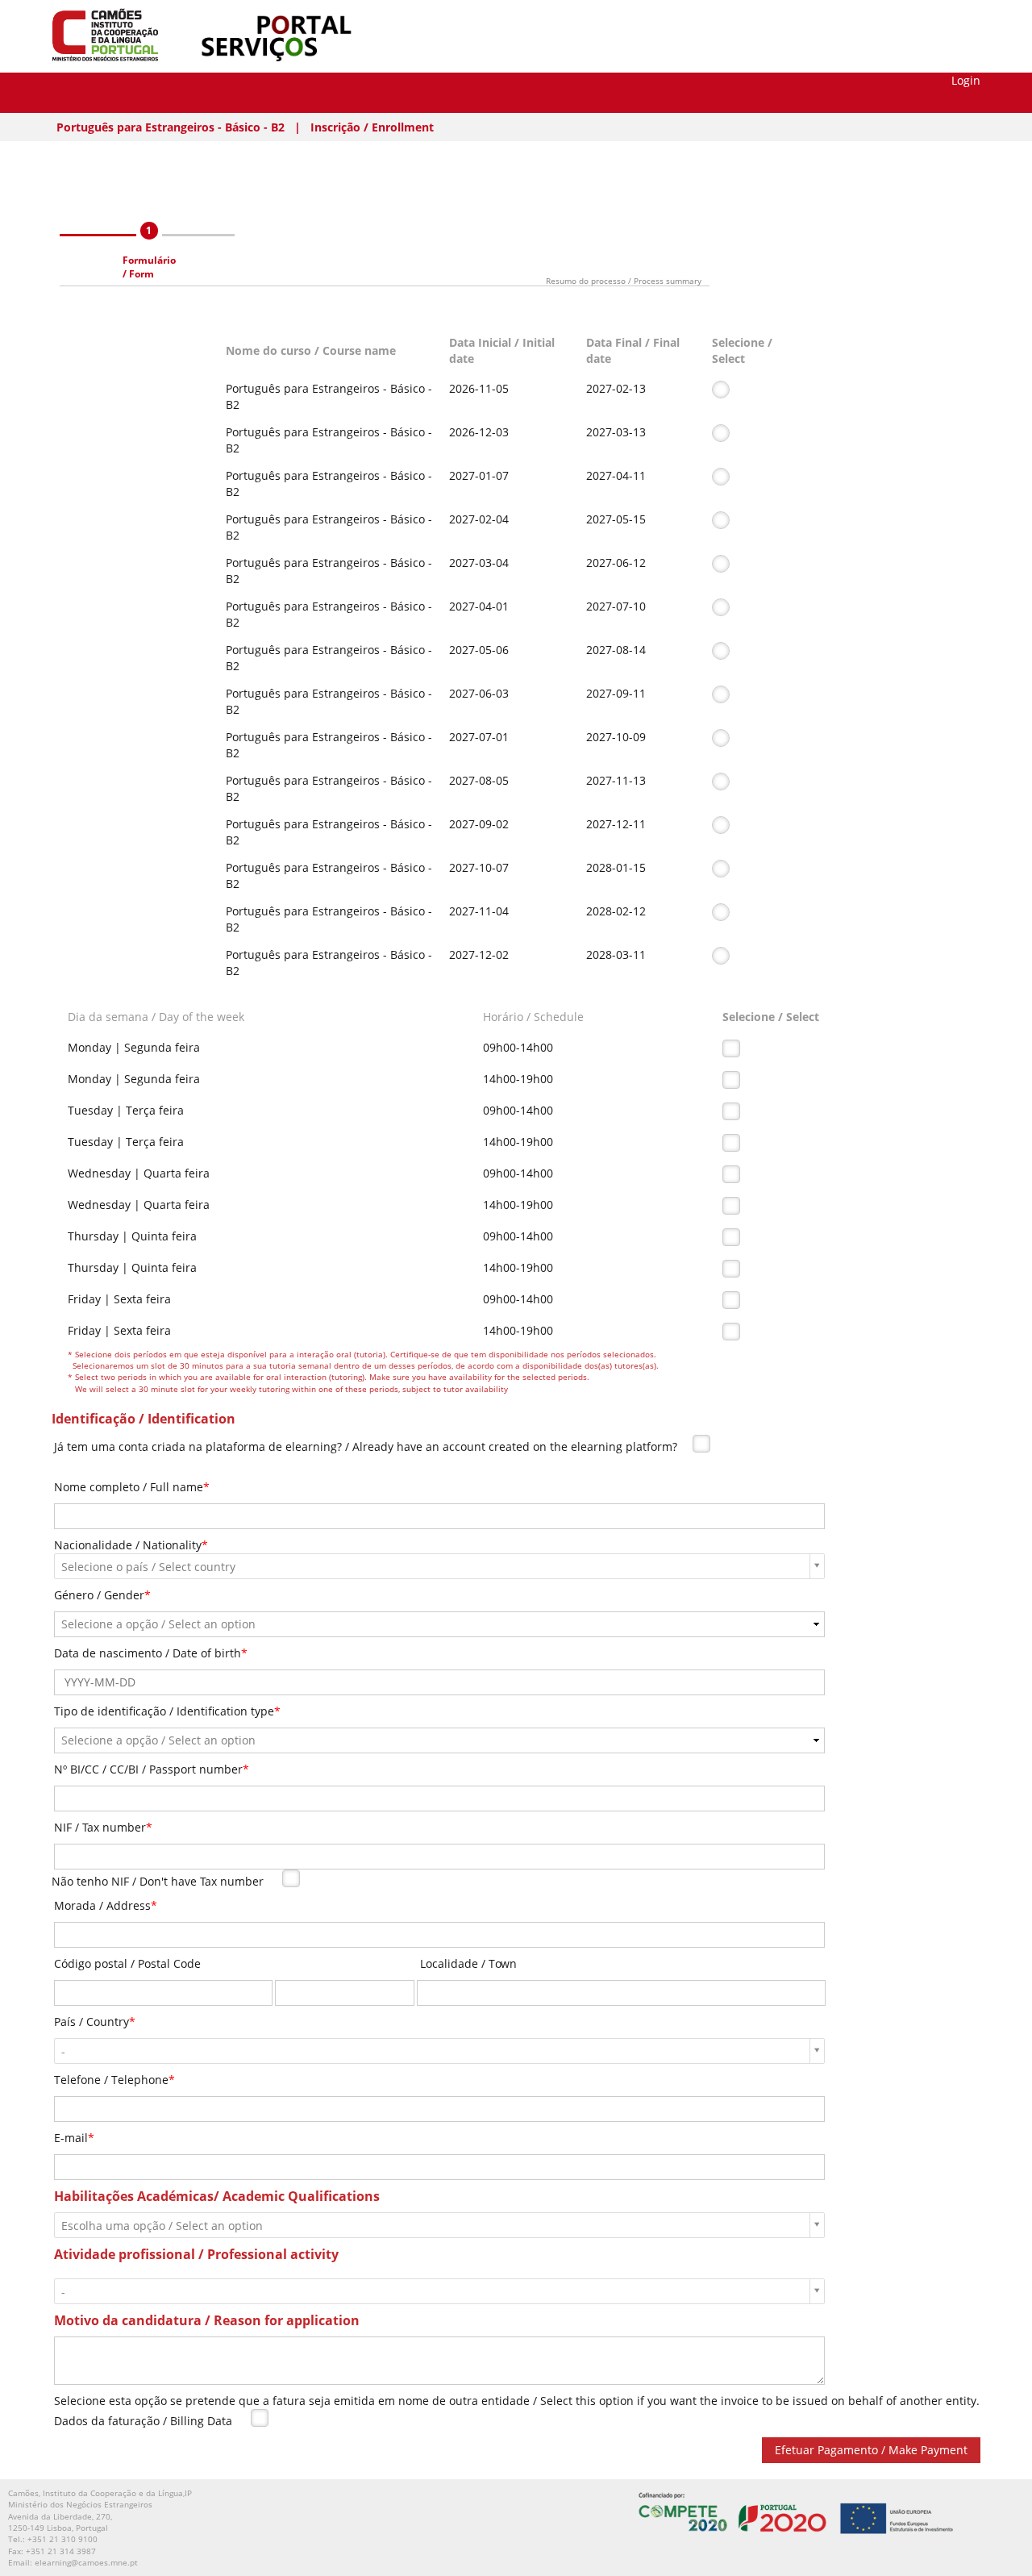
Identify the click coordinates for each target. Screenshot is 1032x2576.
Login (966, 80)
